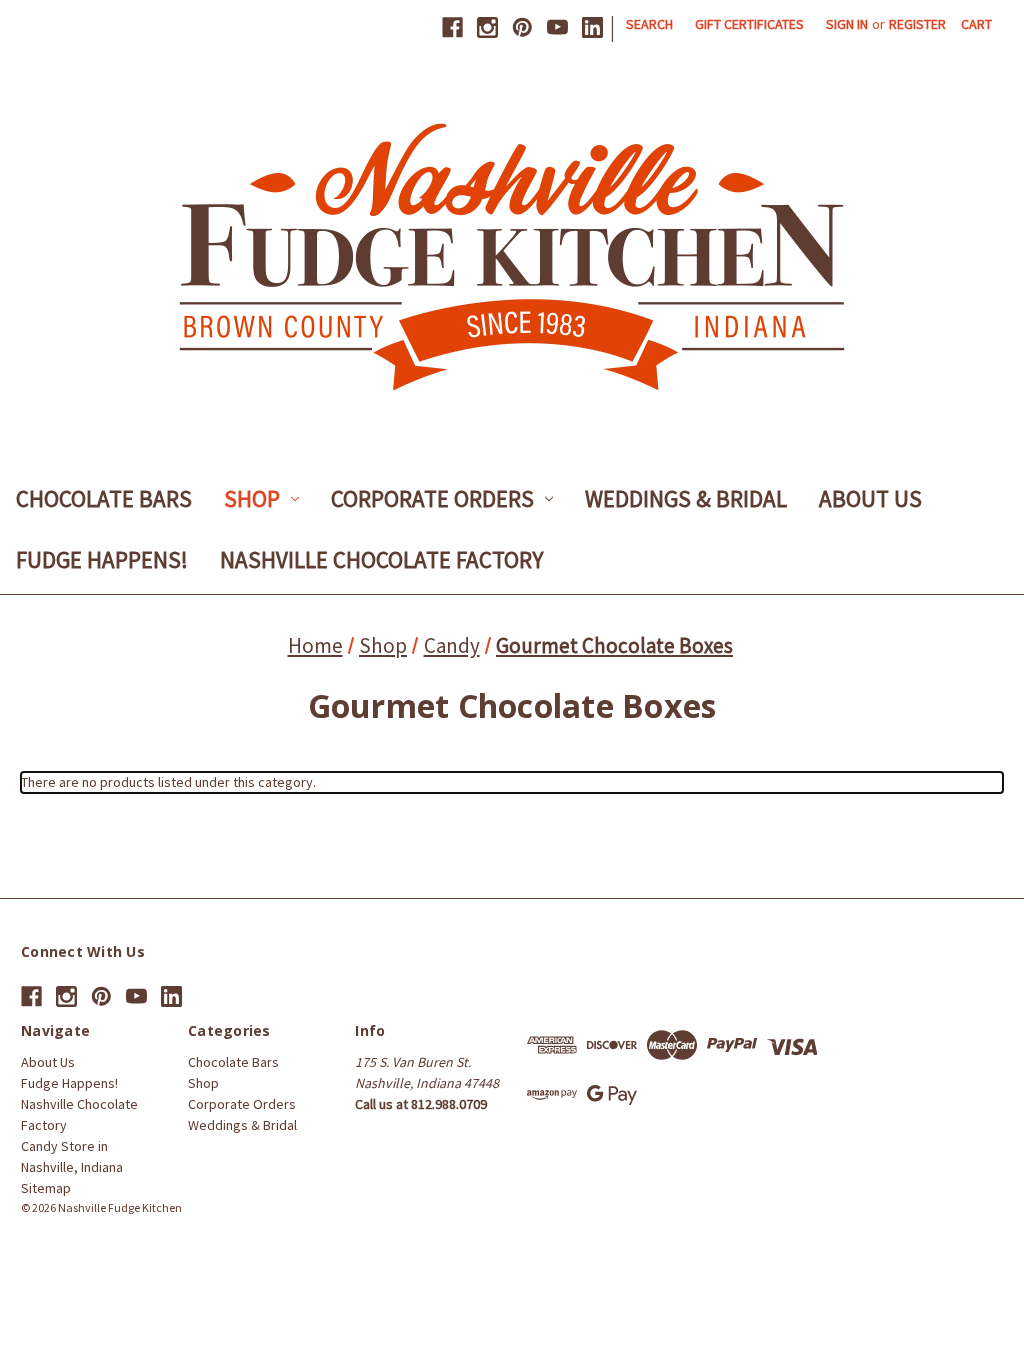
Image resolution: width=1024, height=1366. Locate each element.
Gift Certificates (749, 24)
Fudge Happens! (102, 559)
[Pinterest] (522, 27)
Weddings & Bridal (686, 498)
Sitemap (46, 1188)
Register (917, 24)
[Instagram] (487, 27)
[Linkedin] (592, 27)
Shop (252, 498)
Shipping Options (663, 1227)
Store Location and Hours (452, 1227)
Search (649, 24)
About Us (870, 498)
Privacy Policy (569, 1227)
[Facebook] (452, 27)
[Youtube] (557, 27)
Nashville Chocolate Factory (381, 559)
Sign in (847, 24)
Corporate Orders (432, 498)
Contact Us (344, 1227)
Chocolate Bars (104, 498)
